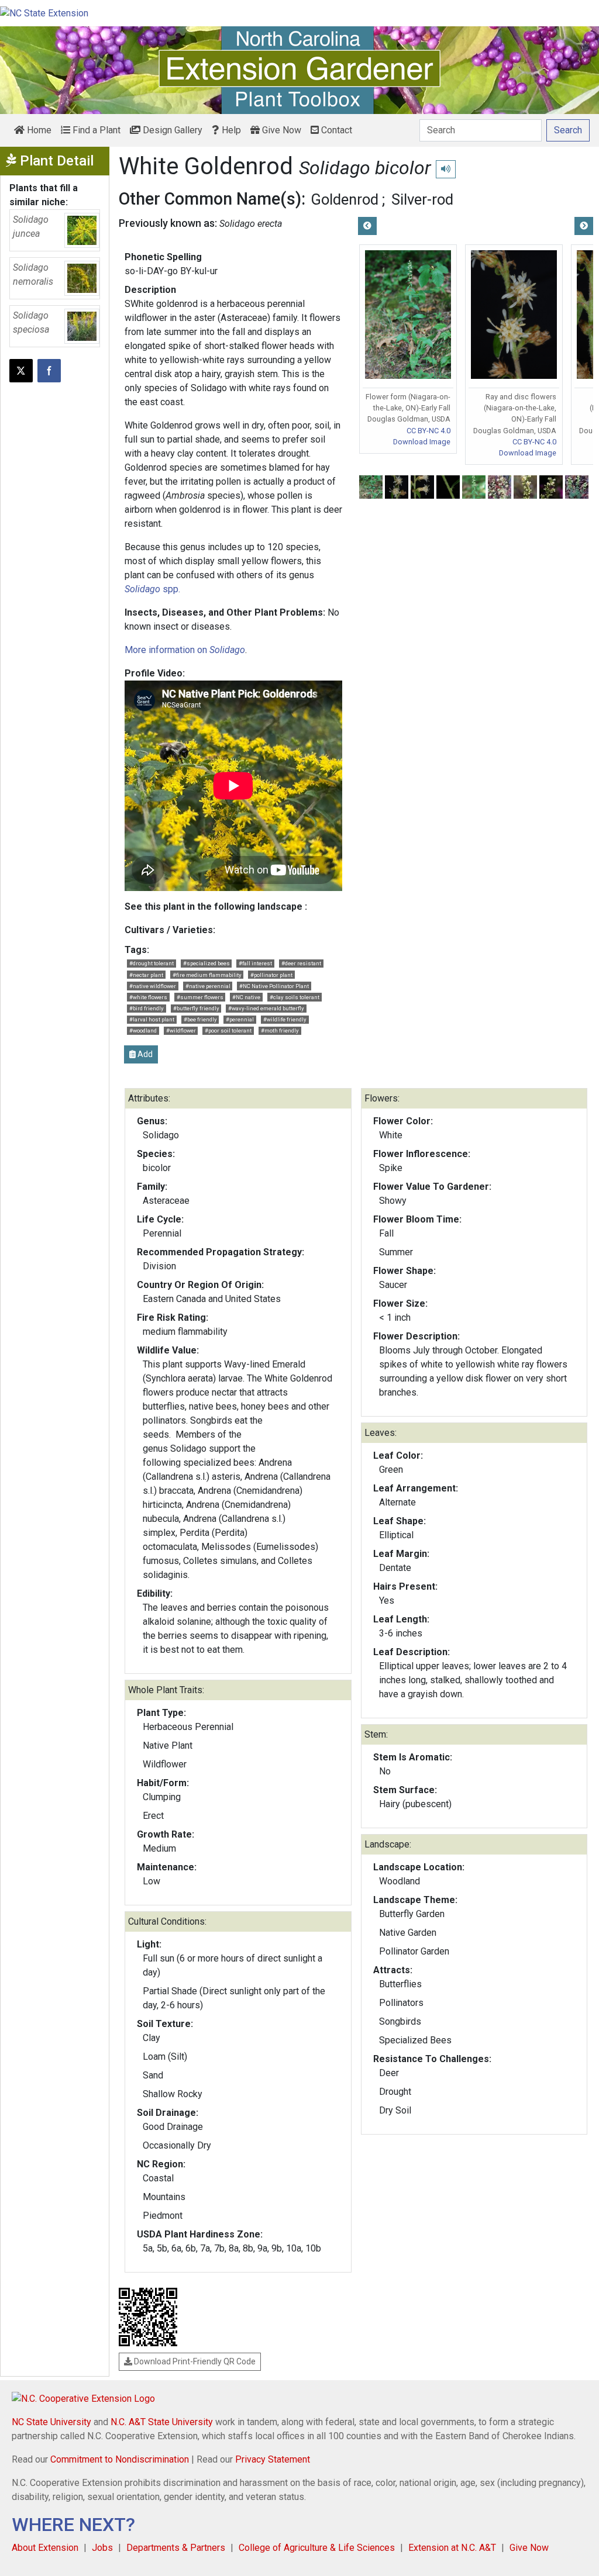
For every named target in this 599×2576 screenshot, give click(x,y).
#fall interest (255, 963)
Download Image (422, 442)
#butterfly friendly (196, 1008)
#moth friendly (280, 1030)
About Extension (45, 2548)
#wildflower (181, 1030)
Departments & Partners (176, 2548)
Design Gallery (171, 130)
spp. (152, 589)
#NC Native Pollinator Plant (274, 986)
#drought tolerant (152, 963)
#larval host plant (152, 1019)
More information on (185, 650)
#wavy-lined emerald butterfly (266, 1008)
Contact (335, 130)
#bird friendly (147, 1008)
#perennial (240, 1019)
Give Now (280, 130)
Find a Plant (95, 130)
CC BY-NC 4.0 (428, 431)
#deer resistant (301, 963)
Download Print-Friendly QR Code (194, 2361)
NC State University (51, 2422)
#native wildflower (153, 986)
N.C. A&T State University (162, 2422)
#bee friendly (200, 1019)
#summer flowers (200, 997)
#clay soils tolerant (295, 997)
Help (230, 130)
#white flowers (148, 997)
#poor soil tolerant (228, 1030)
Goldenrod (345, 199)
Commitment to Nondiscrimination (120, 2459)
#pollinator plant (271, 975)
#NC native (246, 997)
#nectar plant (146, 975)
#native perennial (208, 986)
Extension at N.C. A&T (452, 2548)
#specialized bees (206, 963)
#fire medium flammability (207, 975)
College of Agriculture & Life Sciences (317, 2548)
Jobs (102, 2548)
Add (144, 1054)
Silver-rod (422, 199)
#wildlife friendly (285, 1019)
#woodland (143, 1030)
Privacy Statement (273, 2459)
